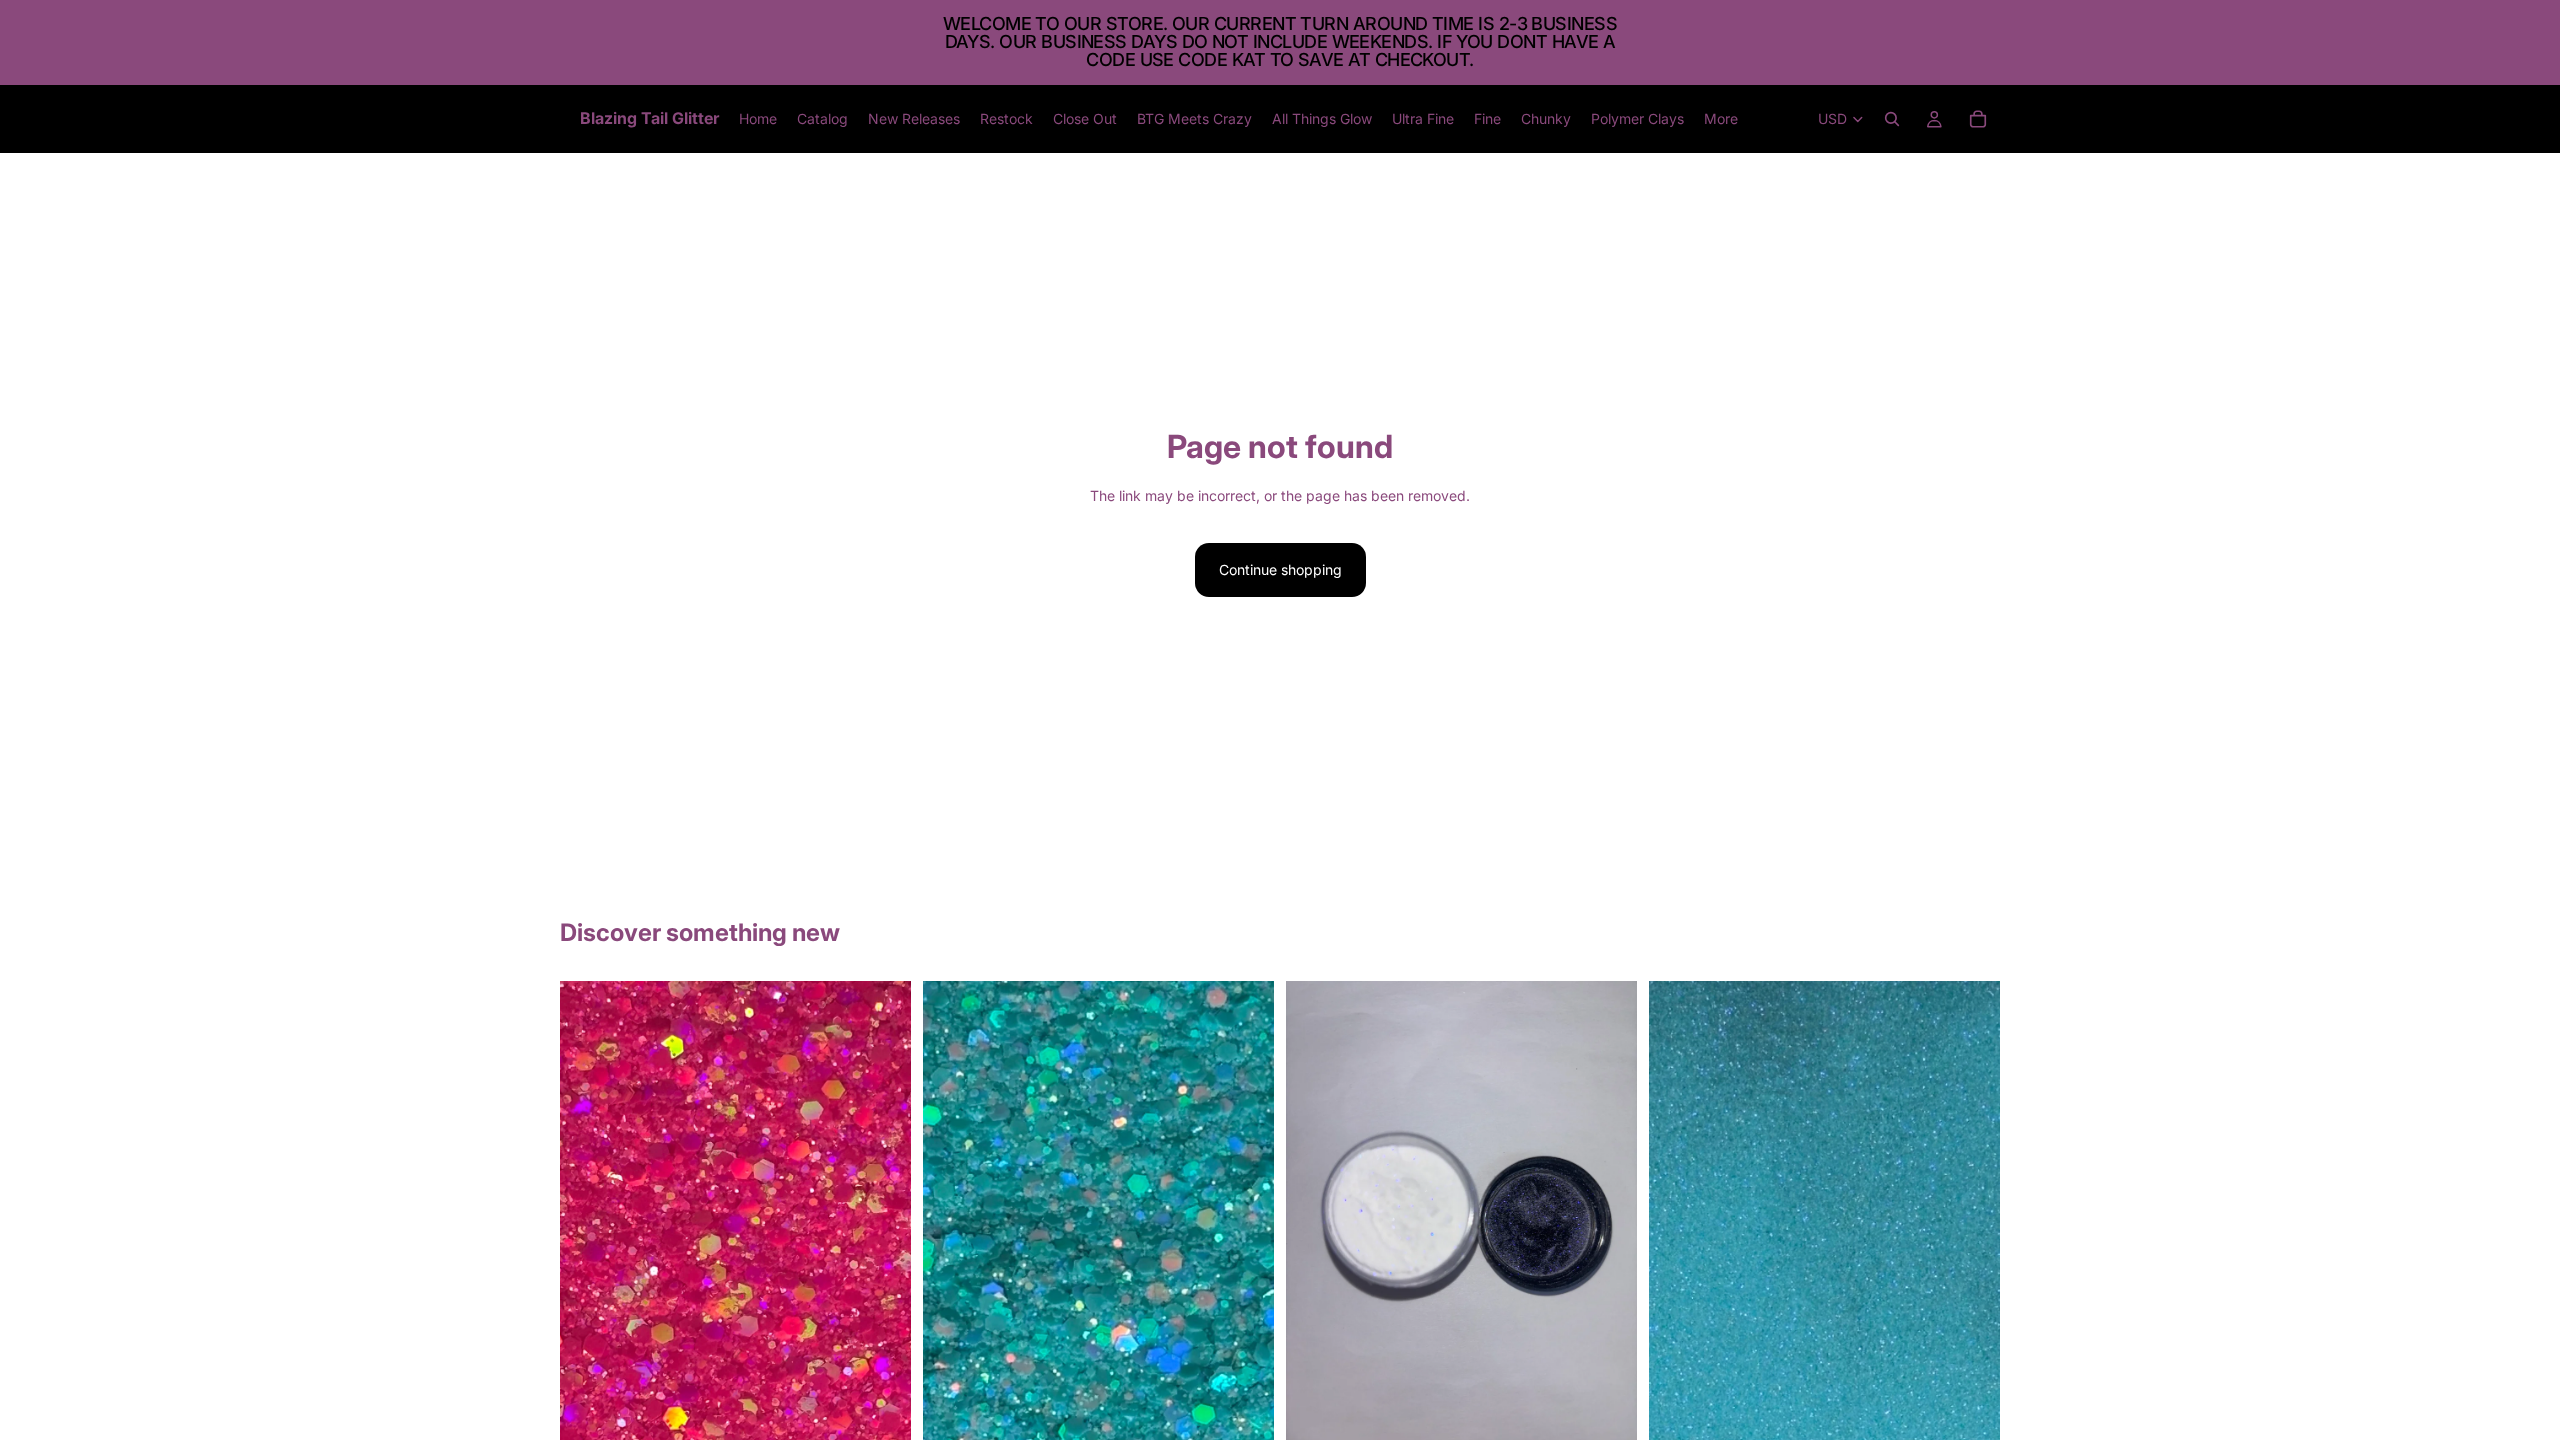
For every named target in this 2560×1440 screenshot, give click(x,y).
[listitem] (1721, 119)
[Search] (1892, 119)
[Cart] (1978, 119)
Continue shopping (1280, 569)
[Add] (880, 1419)
